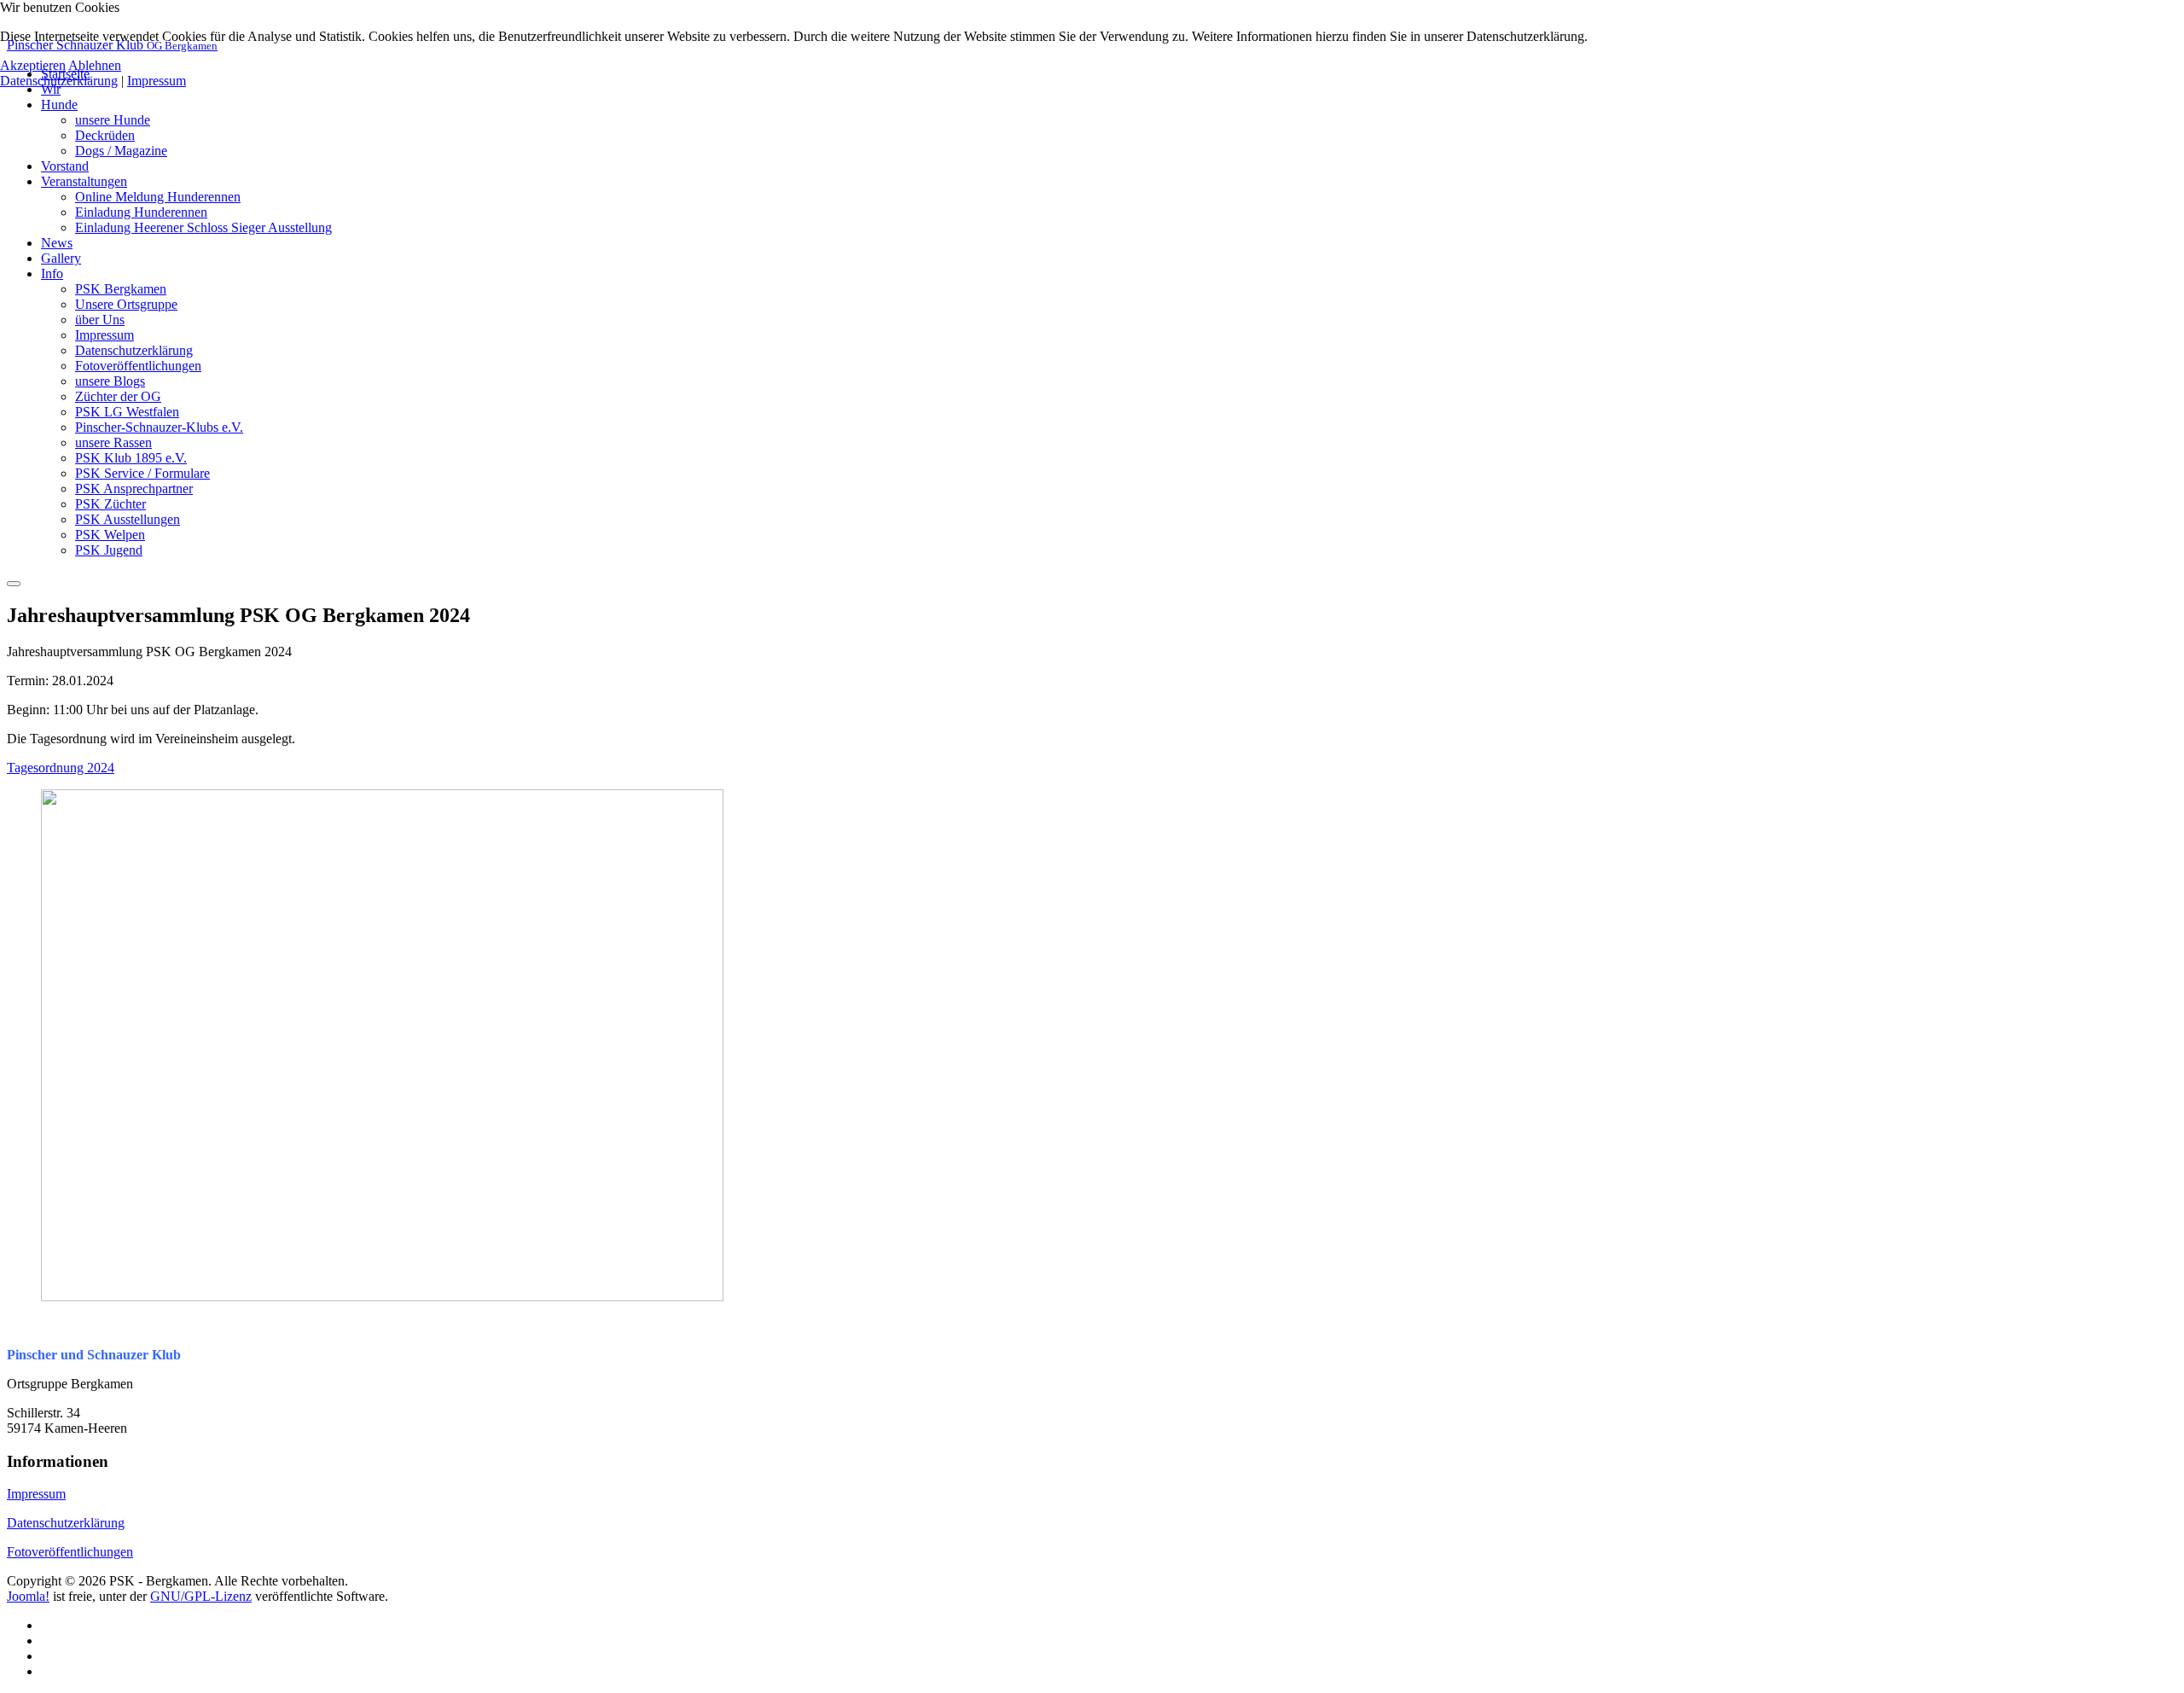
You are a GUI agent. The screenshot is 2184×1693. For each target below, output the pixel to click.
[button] (59, 105)
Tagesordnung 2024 (61, 768)
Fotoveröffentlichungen (70, 1552)
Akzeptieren (33, 65)
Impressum (36, 1494)
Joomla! (28, 1596)
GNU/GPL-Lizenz (201, 1596)
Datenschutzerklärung (66, 1523)
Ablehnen (95, 65)
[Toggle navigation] (14, 584)
